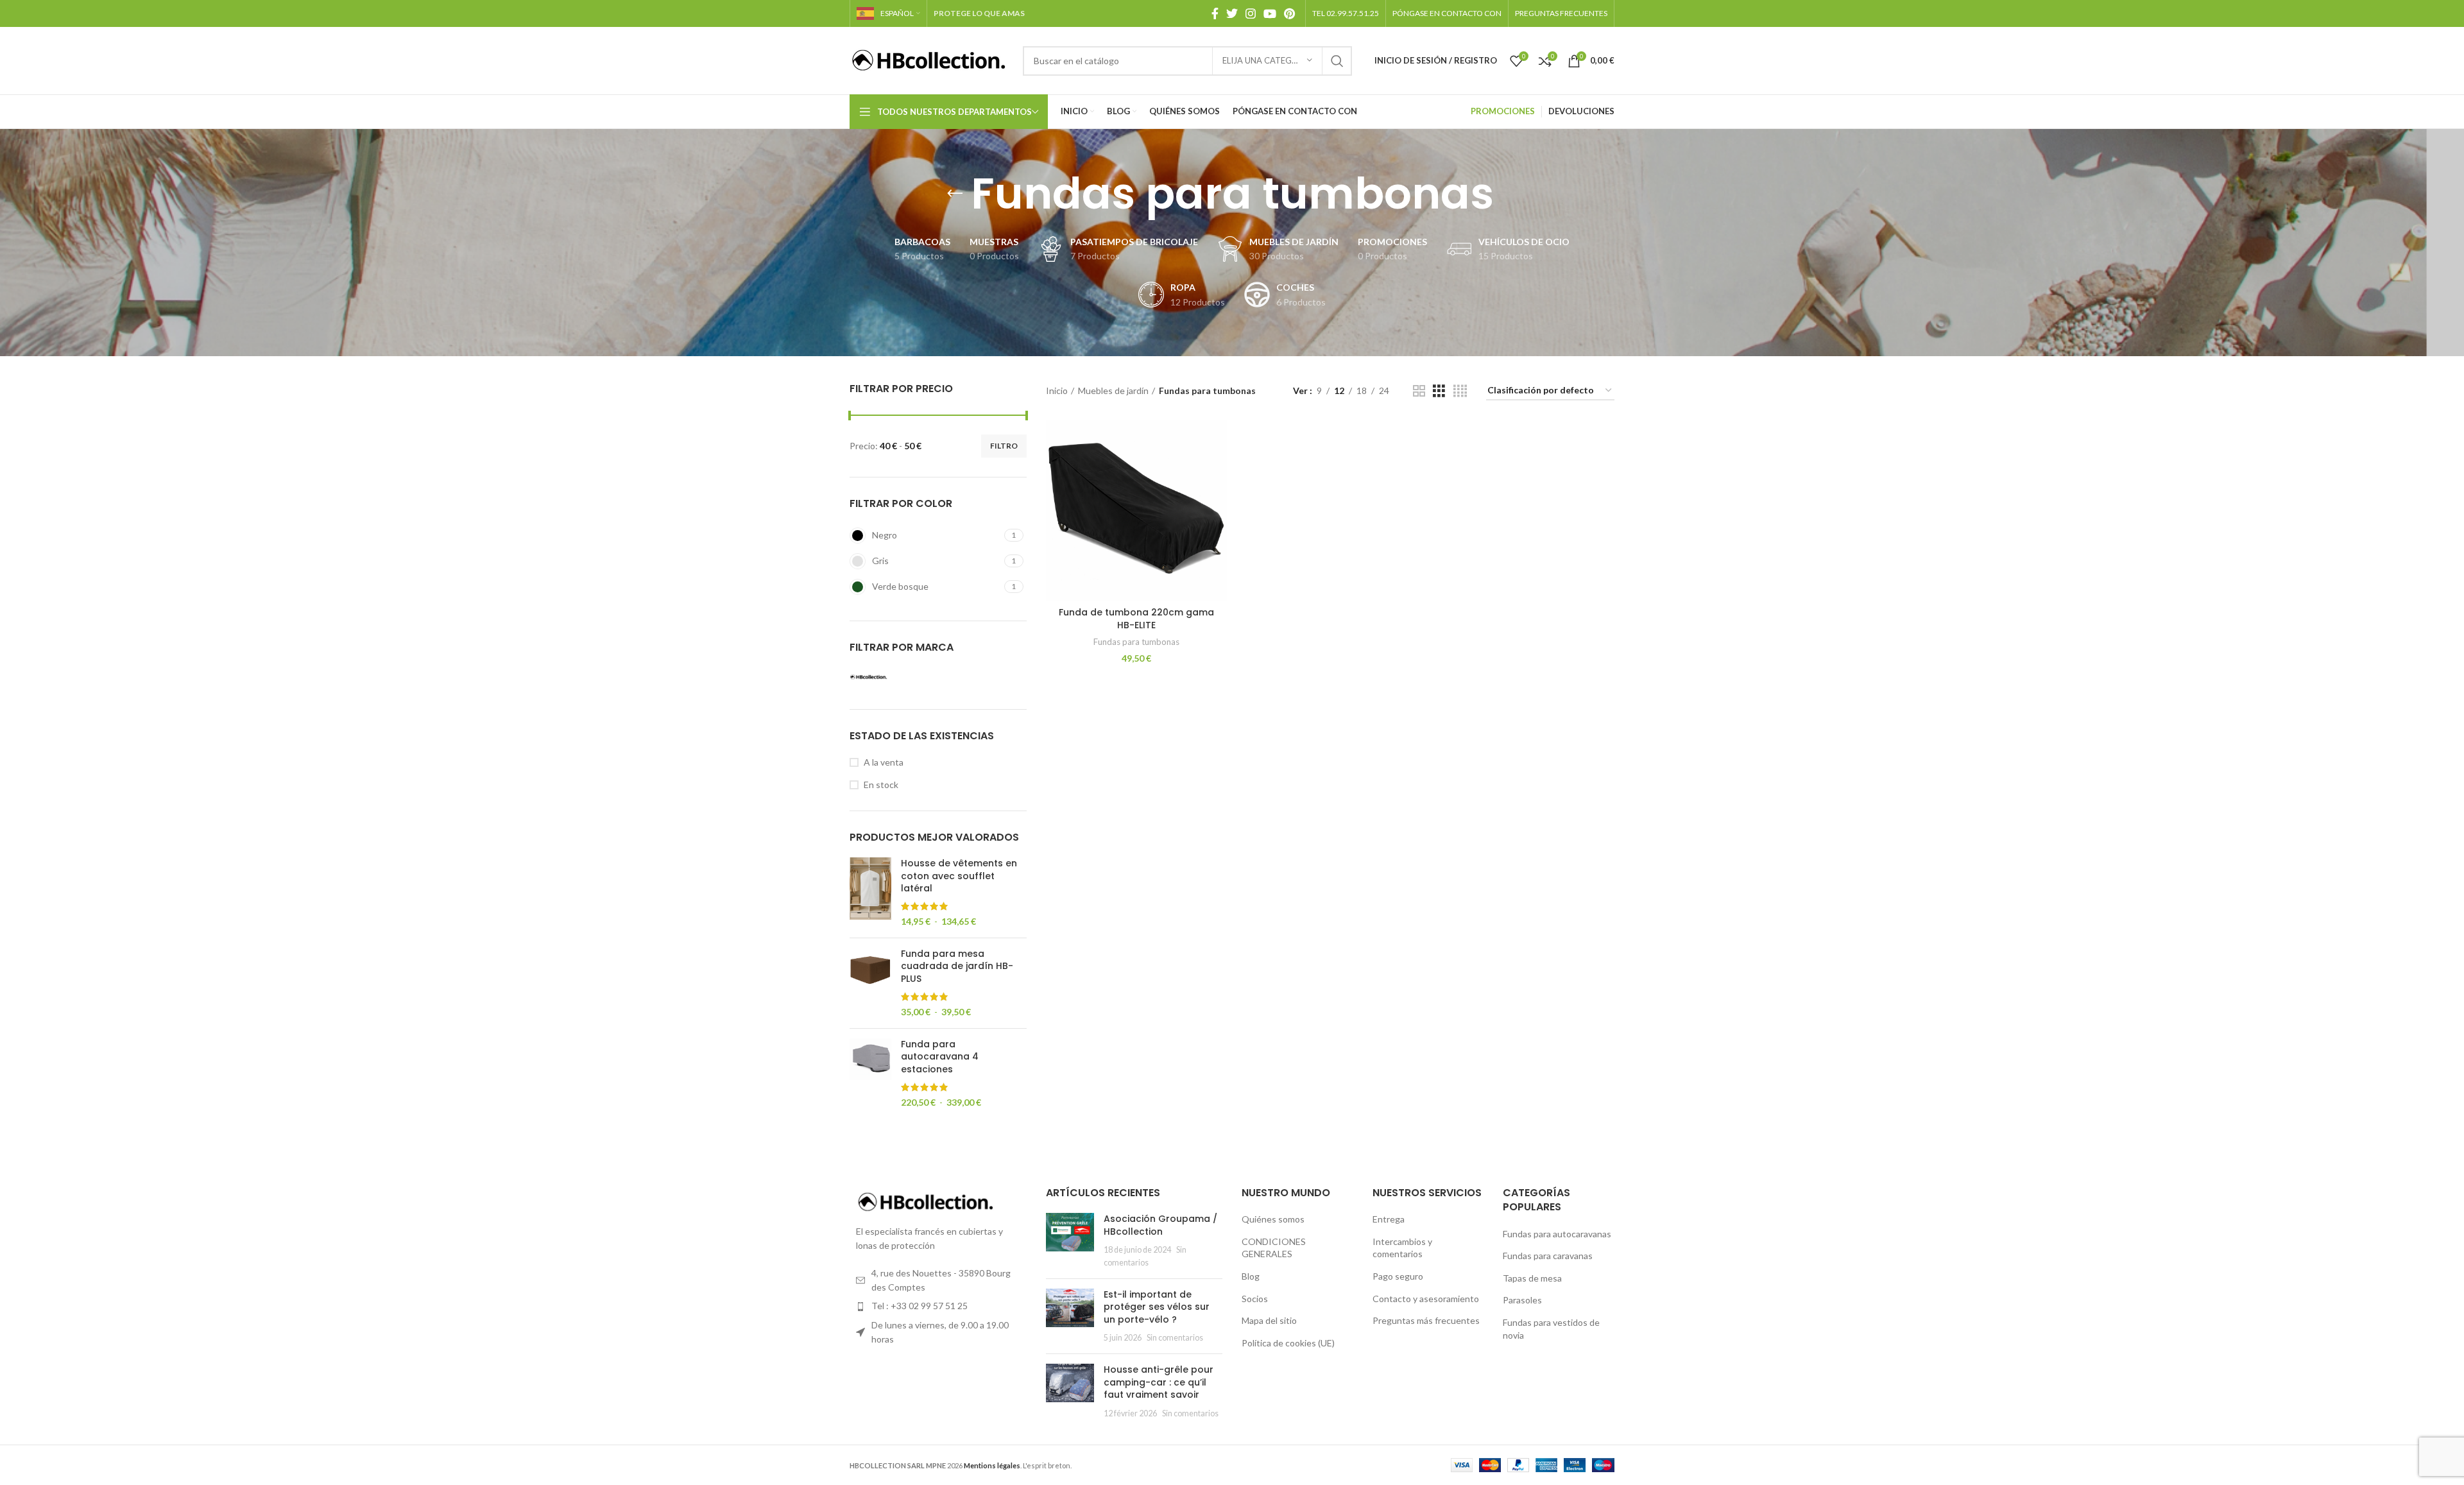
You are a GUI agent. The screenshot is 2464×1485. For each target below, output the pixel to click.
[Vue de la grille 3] (1439, 391)
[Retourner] (955, 194)
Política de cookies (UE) (1288, 1343)
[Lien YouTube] (1270, 13)
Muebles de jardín (1113, 391)
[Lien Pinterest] (1289, 13)
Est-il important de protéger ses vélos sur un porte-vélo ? (1157, 1307)
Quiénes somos (1273, 1219)
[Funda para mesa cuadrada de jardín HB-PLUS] (870, 983)
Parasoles (1522, 1300)
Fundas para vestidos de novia (1551, 1329)
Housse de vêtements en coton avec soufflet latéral (959, 876)
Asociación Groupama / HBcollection (1160, 1225)
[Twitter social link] (1232, 13)
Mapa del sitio (1269, 1320)
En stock (881, 785)
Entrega (1389, 1219)
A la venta (884, 762)
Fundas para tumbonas (1136, 642)
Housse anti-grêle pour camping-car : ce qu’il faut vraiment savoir (1159, 1382)
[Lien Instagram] (1251, 13)
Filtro (1004, 446)
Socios (1255, 1299)
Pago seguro (1398, 1276)
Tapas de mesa (1532, 1278)
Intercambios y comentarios (1402, 1248)
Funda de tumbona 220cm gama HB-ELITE (1136, 619)
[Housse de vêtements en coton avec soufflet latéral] (870, 893)
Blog (1251, 1276)
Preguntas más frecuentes (1426, 1320)
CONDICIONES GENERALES (1274, 1248)
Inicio (1057, 391)
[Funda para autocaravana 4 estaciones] (870, 1074)
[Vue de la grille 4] (1460, 391)
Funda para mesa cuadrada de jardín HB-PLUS (957, 966)
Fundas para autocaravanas (1557, 1234)
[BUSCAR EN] (1337, 61)
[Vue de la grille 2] (1419, 391)
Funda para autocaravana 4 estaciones (940, 1057)
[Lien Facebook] (1215, 13)
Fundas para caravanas (1548, 1256)
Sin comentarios (1175, 1338)
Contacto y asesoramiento (1426, 1299)
